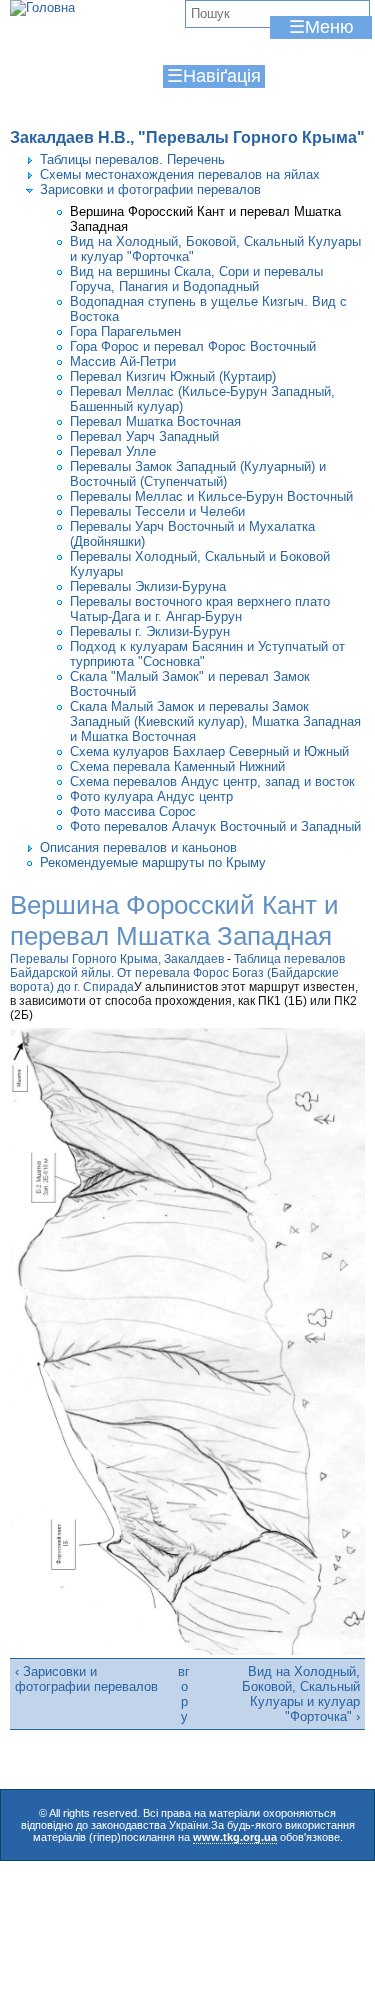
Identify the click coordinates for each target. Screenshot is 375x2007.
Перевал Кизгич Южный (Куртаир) (173, 376)
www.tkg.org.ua (235, 1837)
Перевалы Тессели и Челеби (157, 511)
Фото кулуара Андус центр (151, 796)
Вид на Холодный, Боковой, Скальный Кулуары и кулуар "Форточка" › (301, 1694)
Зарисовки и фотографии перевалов (150, 189)
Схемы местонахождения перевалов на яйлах (180, 174)
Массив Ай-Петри (123, 361)
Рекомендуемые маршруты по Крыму (153, 862)
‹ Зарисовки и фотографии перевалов (86, 1679)
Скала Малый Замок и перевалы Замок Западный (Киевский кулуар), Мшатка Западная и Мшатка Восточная (215, 721)
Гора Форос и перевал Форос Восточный (193, 346)
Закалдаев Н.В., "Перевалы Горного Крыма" (187, 137)
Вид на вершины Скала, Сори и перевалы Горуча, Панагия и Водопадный (196, 279)
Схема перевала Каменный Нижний (177, 766)
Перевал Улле (113, 451)
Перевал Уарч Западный (144, 436)
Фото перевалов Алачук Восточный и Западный (215, 826)
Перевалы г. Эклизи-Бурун (150, 631)
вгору (184, 1694)
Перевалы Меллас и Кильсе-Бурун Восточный (211, 496)
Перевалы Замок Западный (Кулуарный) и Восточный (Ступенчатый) (198, 474)
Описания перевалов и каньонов (138, 847)
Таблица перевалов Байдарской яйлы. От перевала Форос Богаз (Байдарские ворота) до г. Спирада (177, 973)
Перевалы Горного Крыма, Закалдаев (117, 959)
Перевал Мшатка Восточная (155, 421)
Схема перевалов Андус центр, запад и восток (212, 781)
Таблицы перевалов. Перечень (132, 159)
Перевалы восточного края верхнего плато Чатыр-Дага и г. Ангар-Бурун (200, 609)
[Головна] (42, 8)
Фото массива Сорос (133, 811)
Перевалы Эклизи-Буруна (148, 586)
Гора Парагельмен (125, 331)
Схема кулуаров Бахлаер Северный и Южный (209, 751)
